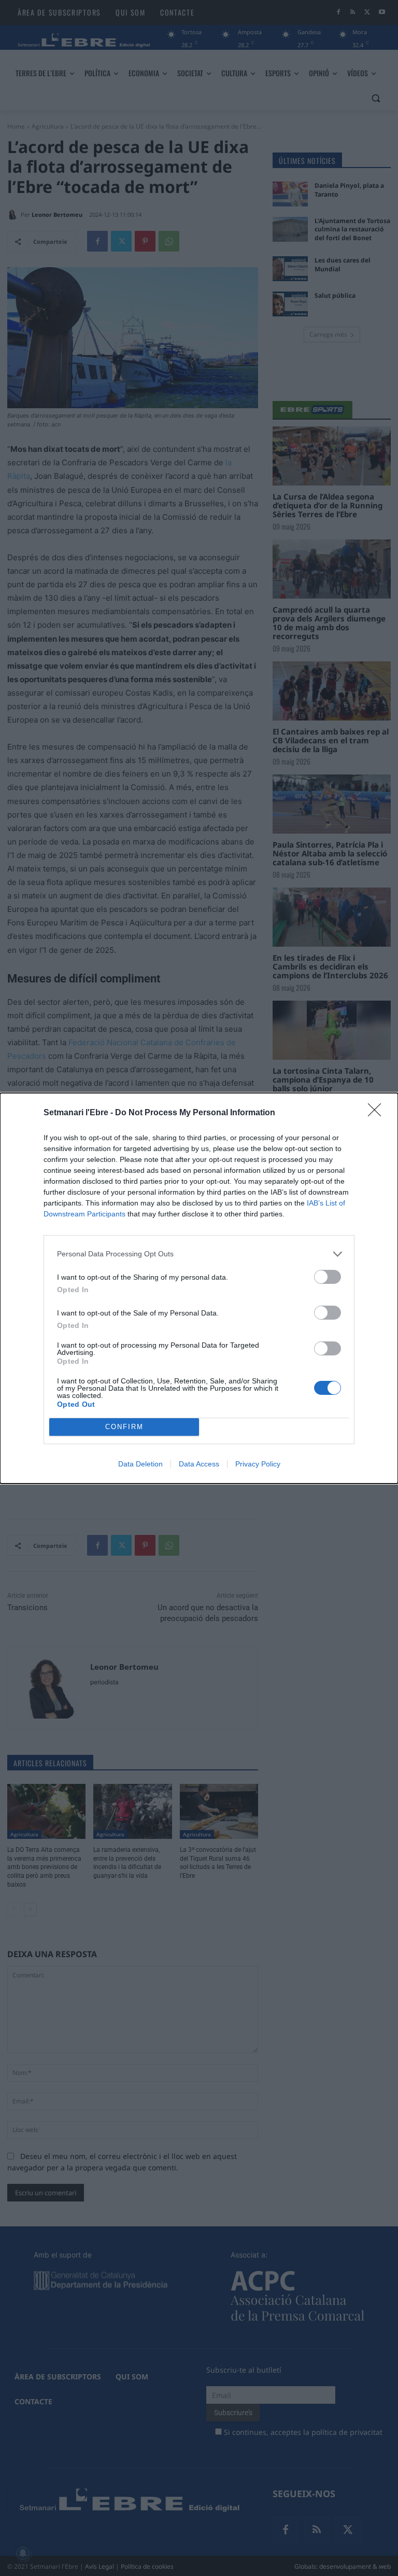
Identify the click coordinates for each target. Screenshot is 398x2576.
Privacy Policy (258, 1464)
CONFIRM (124, 1427)
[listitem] (199, 1254)
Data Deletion (140, 1464)
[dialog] (199, 1288)
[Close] (378, 1113)
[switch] (328, 1277)
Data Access (199, 1464)
